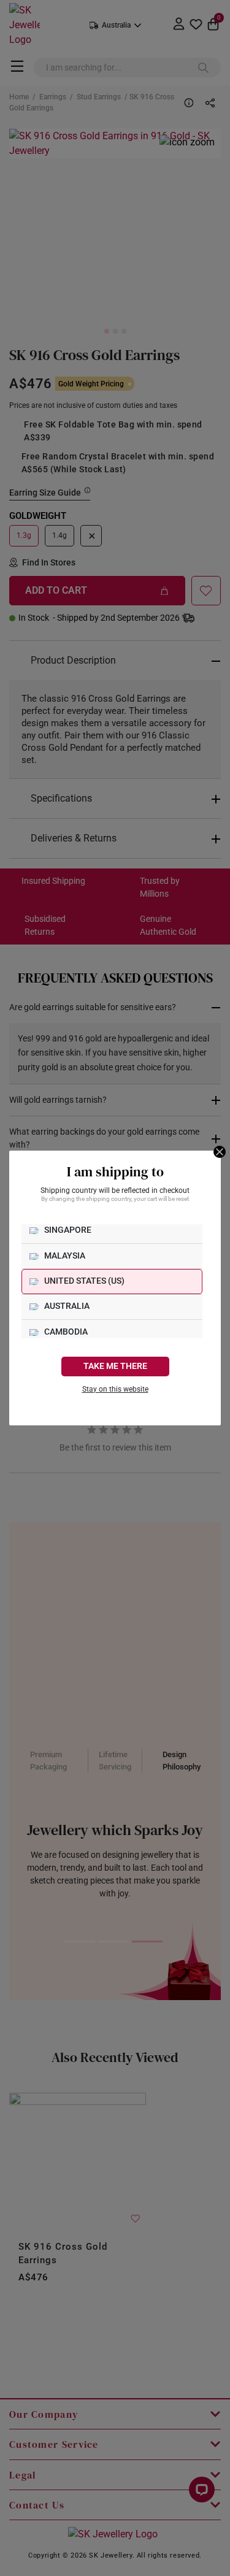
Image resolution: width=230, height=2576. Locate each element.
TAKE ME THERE (115, 1366)
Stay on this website (115, 1389)
